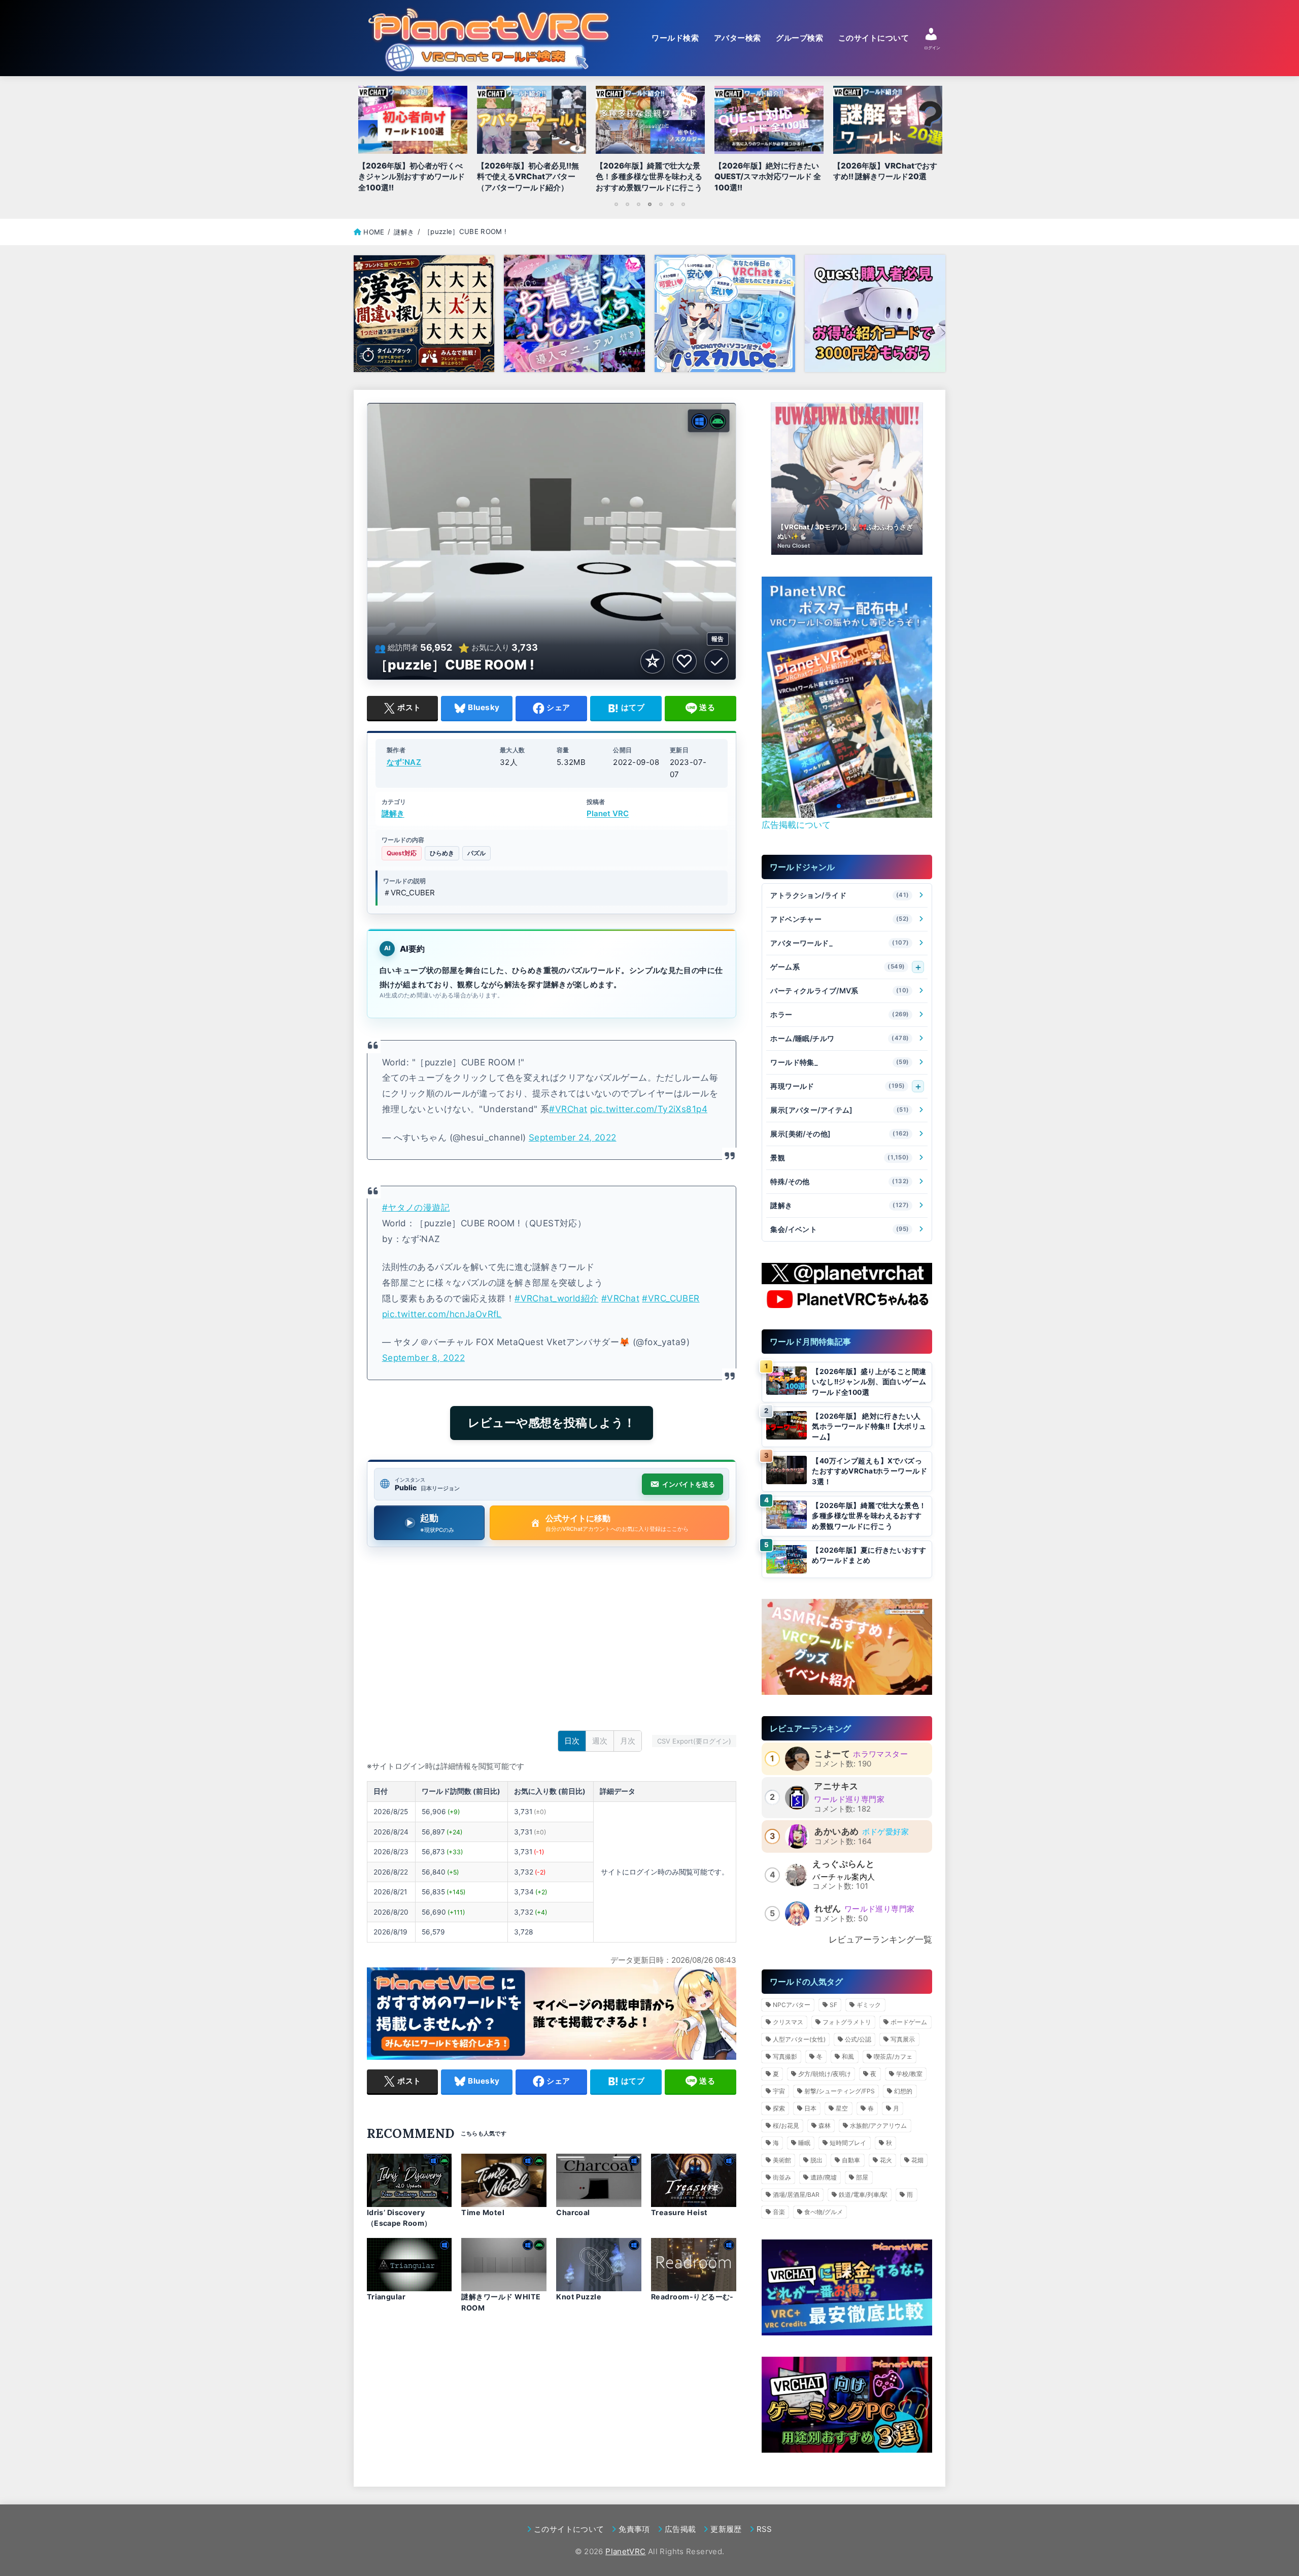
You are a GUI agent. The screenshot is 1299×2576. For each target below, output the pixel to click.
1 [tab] (616, 204)
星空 (842, 2108)
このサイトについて (874, 38)
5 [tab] (661, 204)
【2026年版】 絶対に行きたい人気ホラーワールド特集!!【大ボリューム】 (869, 1427)
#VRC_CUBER (671, 1298)
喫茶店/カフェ (893, 2056)
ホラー (840, 1014)
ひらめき (442, 853)
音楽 (779, 2212)
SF (833, 2005)
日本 (810, 2108)
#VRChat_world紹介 (556, 1298)
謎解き (393, 814)
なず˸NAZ (404, 762)
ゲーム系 (837, 967)
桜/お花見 (786, 2126)
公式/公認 (858, 2039)
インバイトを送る (689, 1484)
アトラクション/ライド (840, 895)
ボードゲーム (909, 2022)
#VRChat (568, 1109)
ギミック (869, 2005)
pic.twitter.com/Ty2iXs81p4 (649, 1109)
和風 (848, 2056)
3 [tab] (638, 204)
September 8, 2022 (423, 1358)
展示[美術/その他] (840, 1134)
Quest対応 (402, 853)
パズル (476, 853)
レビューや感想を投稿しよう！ (552, 1423)
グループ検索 (799, 38)
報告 (718, 639)
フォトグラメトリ (847, 2022)
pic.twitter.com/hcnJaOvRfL (442, 1314)
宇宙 (779, 2091)
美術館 (782, 2160)
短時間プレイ (848, 2143)
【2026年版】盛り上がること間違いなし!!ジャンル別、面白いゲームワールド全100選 (869, 1382)
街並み (782, 2177)
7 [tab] (683, 204)
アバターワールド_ (840, 943)
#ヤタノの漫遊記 (416, 1207)
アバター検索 (738, 38)
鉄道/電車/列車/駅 (863, 2195)
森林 (825, 2126)
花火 (886, 2160)
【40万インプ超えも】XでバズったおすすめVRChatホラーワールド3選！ (869, 1471)
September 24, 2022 (573, 1137)
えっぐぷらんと (843, 1864)
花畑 (917, 2160)
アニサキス (836, 1786)
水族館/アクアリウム (878, 2126)
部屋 (862, 2177)
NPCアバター (792, 2005)
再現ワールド (837, 1086)
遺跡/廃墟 (824, 2177)
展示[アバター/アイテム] (840, 1110)
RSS (764, 2529)
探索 (779, 2108)
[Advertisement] (552, 1642)
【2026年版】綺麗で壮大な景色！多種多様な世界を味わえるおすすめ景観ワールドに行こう (869, 1516)
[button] (831, 806)
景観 (840, 1158)
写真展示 (903, 2039)
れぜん (828, 1909)
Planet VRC (608, 814)
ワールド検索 (675, 38)
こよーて (832, 1754)
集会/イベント (840, 1229)
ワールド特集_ (840, 1062)
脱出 (816, 2160)
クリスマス (788, 2022)
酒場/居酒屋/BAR (796, 2195)
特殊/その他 (840, 1181)
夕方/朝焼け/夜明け (825, 2074)
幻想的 (903, 2091)
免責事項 (634, 2529)
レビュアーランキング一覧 (880, 1939)
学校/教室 (909, 2074)
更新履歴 (726, 2529)
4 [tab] (649, 204)
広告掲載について (796, 825)
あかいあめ (836, 1831)
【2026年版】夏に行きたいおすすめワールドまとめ (869, 1555)
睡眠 (804, 2143)
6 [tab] (672, 204)
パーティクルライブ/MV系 (840, 991)
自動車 (851, 2160)
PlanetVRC (625, 2551)
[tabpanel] (650, 142)
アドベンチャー (840, 919)
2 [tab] (627, 204)
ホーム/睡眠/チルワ (840, 1038)
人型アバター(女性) (799, 2039)
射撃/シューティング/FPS (840, 2091)
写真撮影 (785, 2056)
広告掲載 (680, 2529)
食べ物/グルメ (824, 2212)
